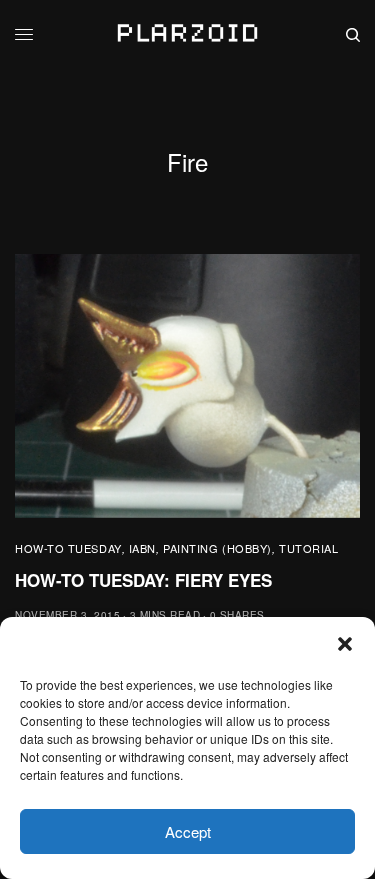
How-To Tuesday (68, 548)
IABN (142, 548)
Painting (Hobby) (217, 548)
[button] (345, 644)
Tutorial (308, 548)
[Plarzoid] (187, 35)
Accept (188, 831)
